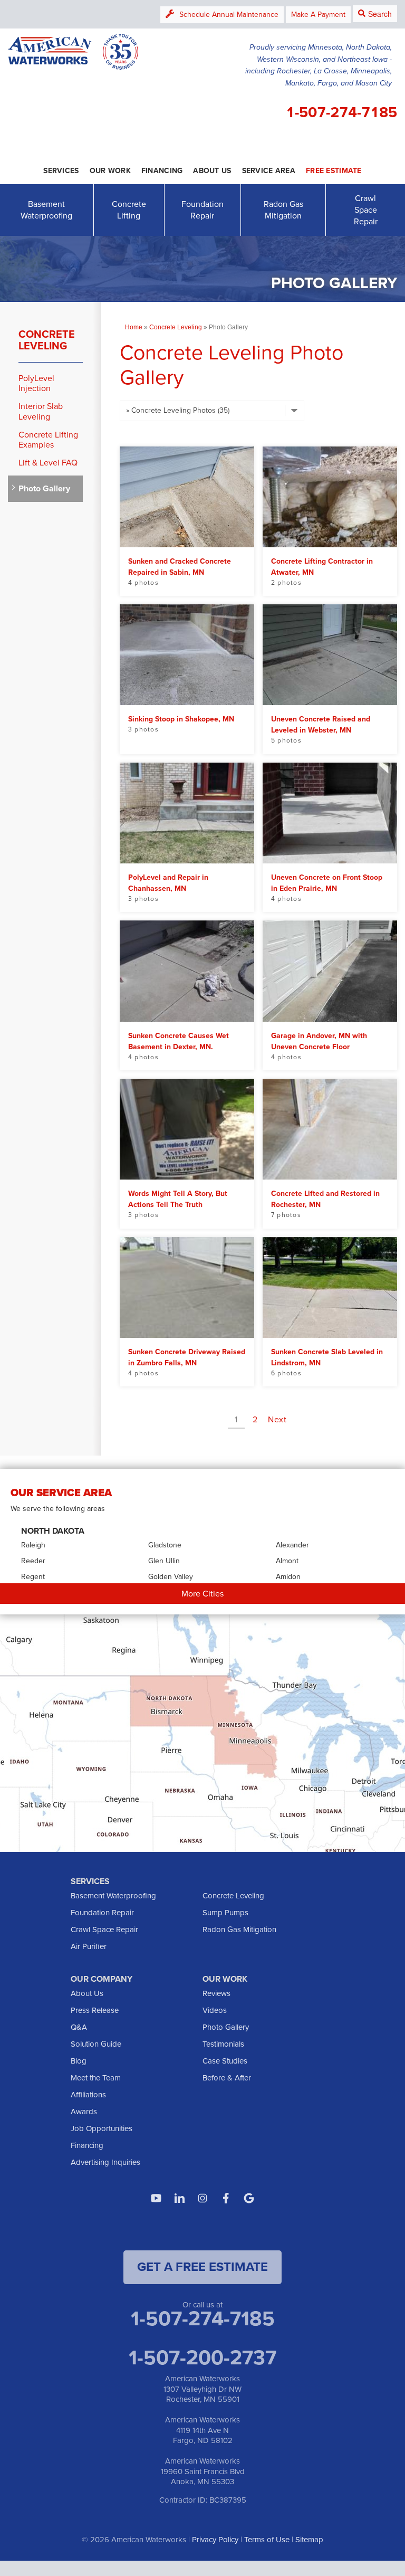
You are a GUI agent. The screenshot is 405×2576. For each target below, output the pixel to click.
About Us (87, 1993)
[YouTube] (156, 2198)
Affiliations (88, 2095)
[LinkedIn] (179, 2198)
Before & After (227, 2078)
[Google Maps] (249, 2198)
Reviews (216, 1993)
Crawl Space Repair (366, 210)
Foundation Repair (202, 210)
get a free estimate (202, 2267)
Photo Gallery (44, 488)
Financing (87, 2145)
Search (380, 14)
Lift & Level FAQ (48, 463)
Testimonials (223, 2044)
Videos (215, 2010)
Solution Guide (96, 2044)
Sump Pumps (225, 1913)
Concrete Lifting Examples (48, 440)
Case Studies (225, 2061)
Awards (84, 2112)
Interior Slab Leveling (41, 411)
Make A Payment (318, 15)
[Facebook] (226, 2198)
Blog (79, 2061)
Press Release (95, 2010)
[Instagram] (202, 2198)
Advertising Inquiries (105, 2162)
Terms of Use (267, 2540)
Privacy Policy (215, 2540)
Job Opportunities (102, 2128)
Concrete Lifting (129, 210)
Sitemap (309, 2540)
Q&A (79, 2027)
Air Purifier (89, 1946)
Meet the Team (96, 2078)
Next (277, 1419)
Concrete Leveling (47, 340)
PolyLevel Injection (36, 383)
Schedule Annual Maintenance (229, 15)
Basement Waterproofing (46, 210)
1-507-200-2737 (202, 2358)
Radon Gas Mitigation (283, 210)
